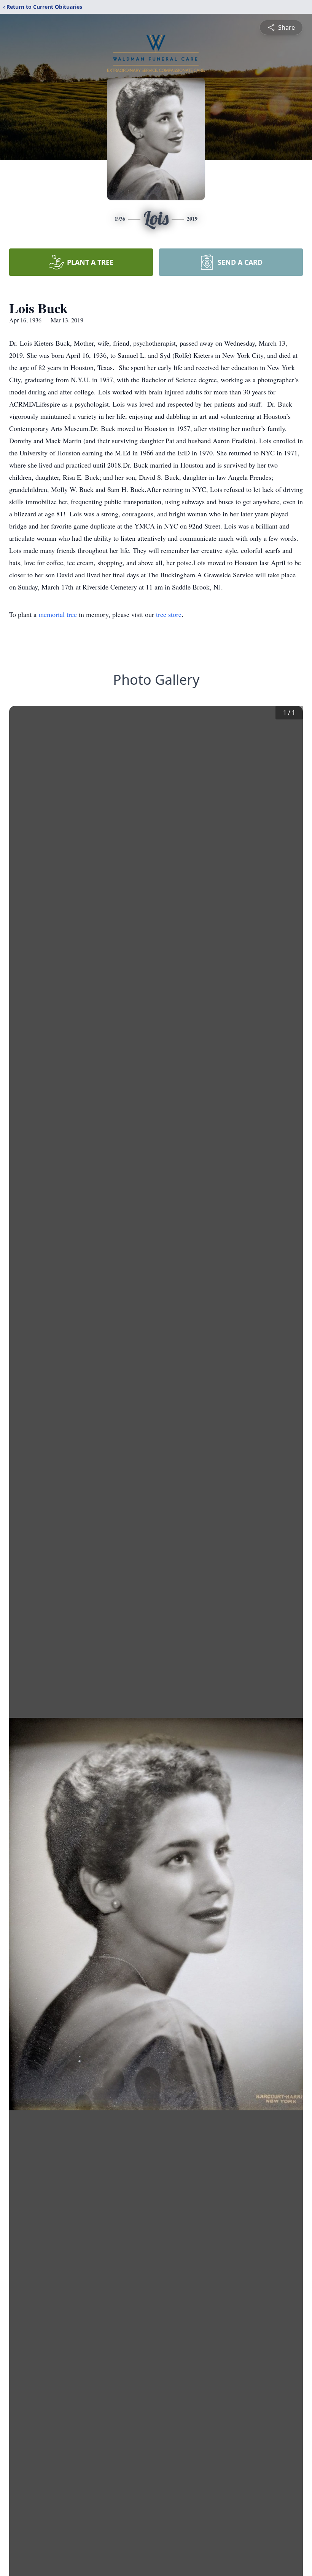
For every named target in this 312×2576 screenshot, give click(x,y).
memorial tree (58, 614)
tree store (169, 614)
